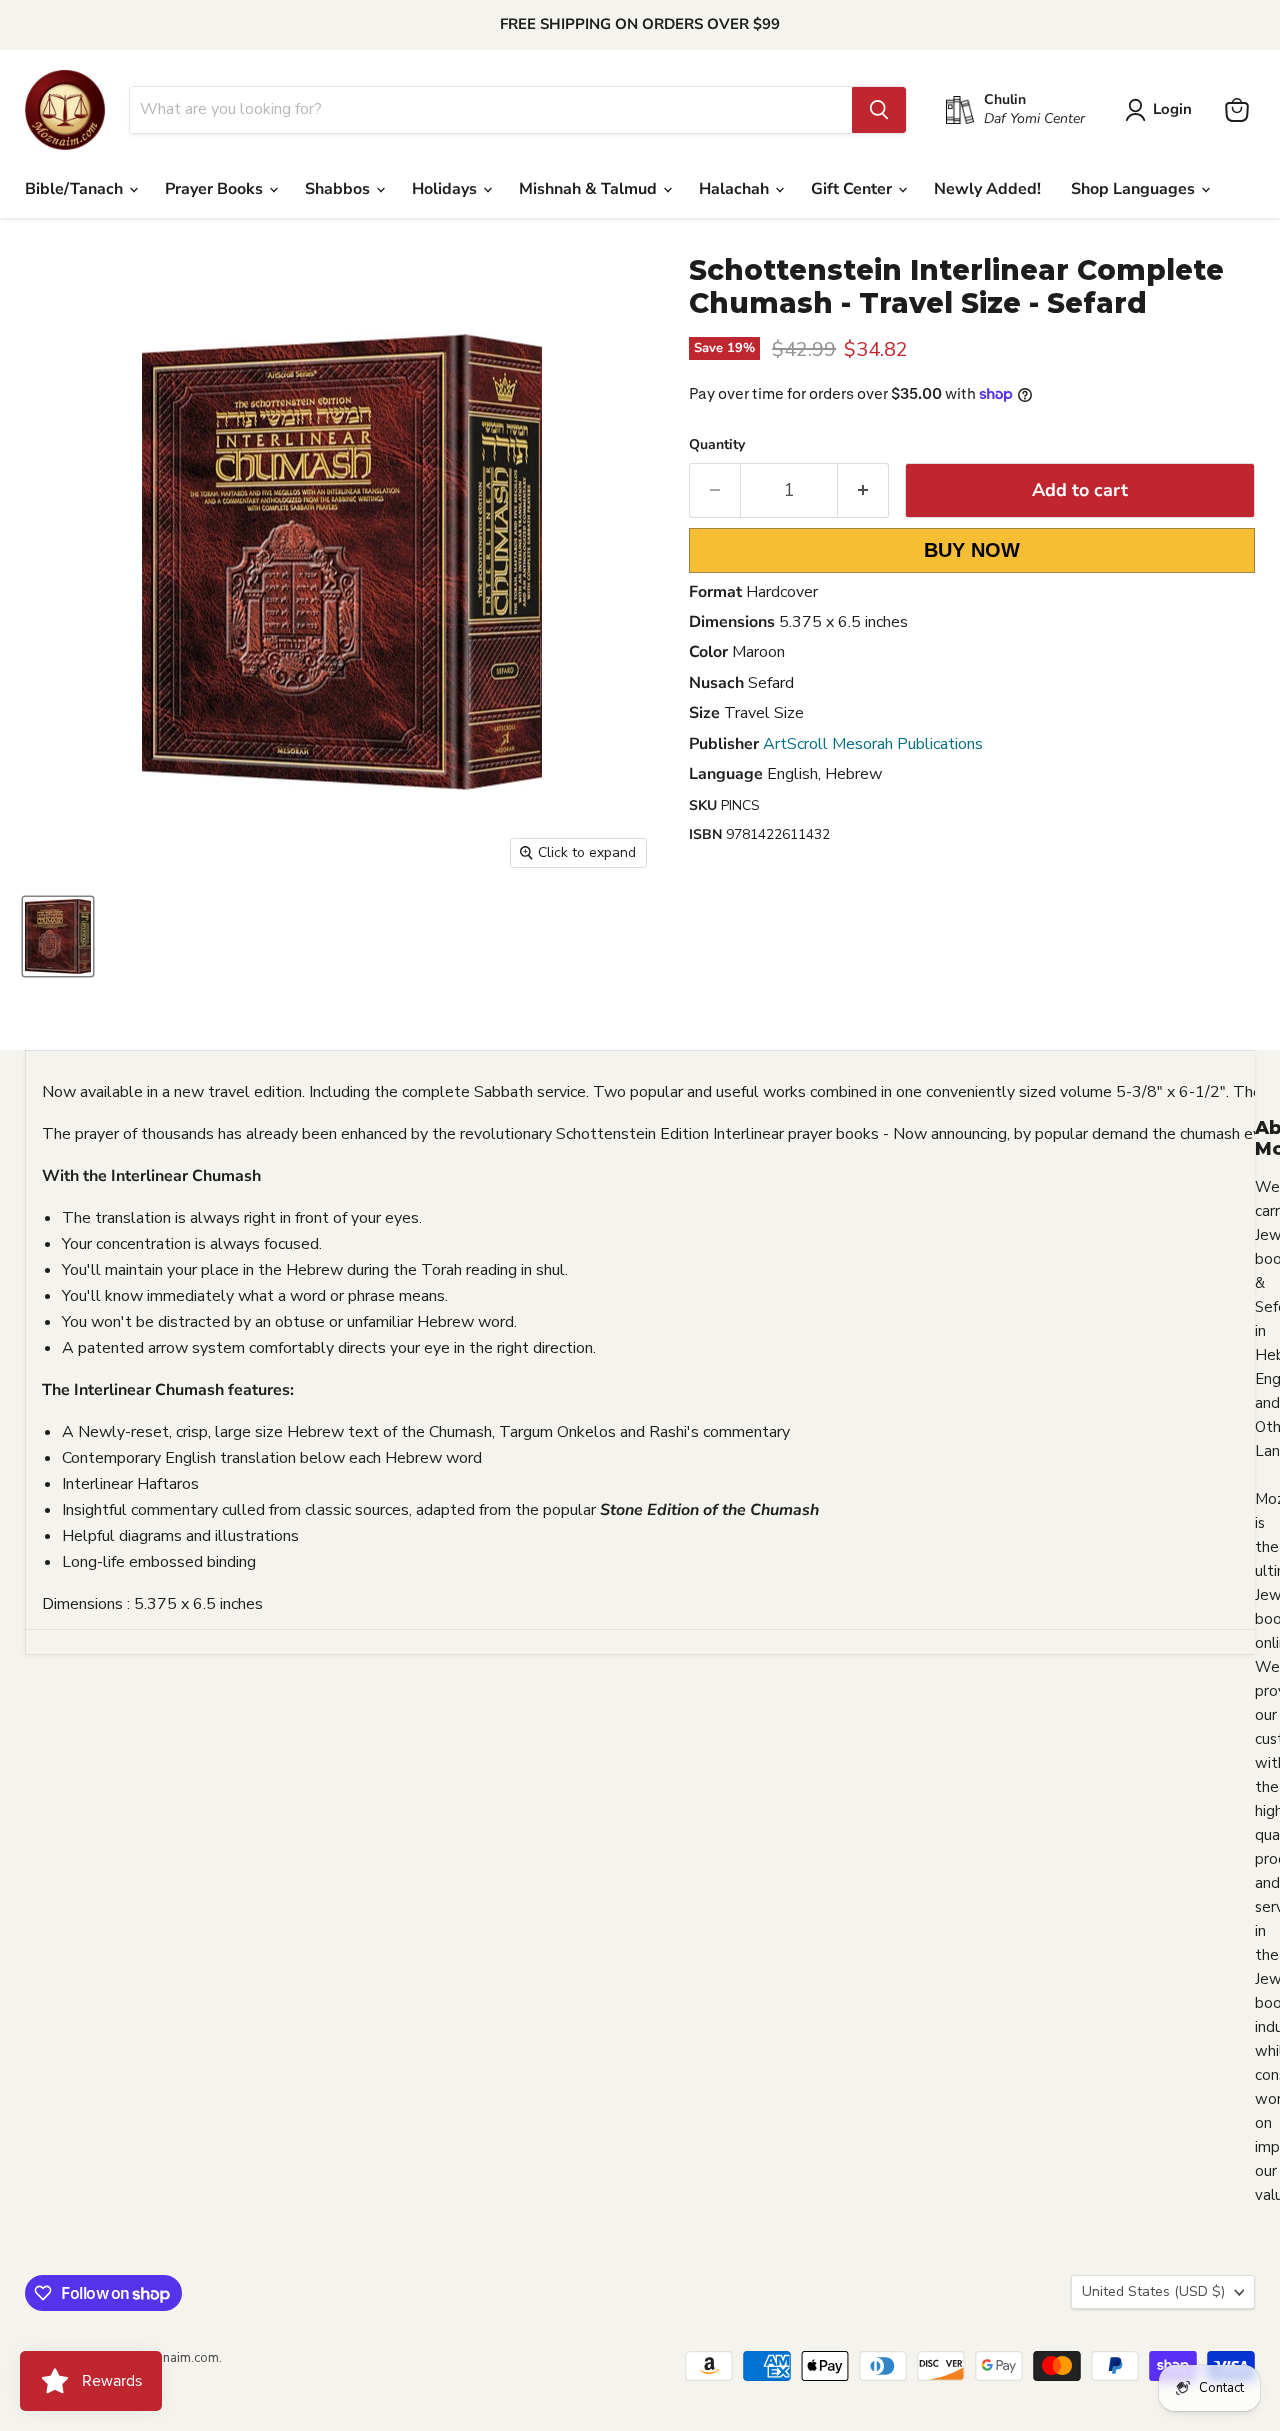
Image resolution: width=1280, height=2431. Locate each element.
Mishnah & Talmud (590, 189)
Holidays (446, 189)
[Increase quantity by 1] (863, 490)
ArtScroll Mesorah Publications (873, 744)
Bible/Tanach (76, 189)
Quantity (717, 445)
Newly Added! (987, 189)
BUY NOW (972, 550)
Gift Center (853, 189)
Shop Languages (1135, 189)
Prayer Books (216, 189)
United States (1153, 2291)
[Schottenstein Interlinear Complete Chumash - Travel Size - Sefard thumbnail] (58, 936)
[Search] (879, 110)
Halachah (736, 189)
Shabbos (339, 189)
